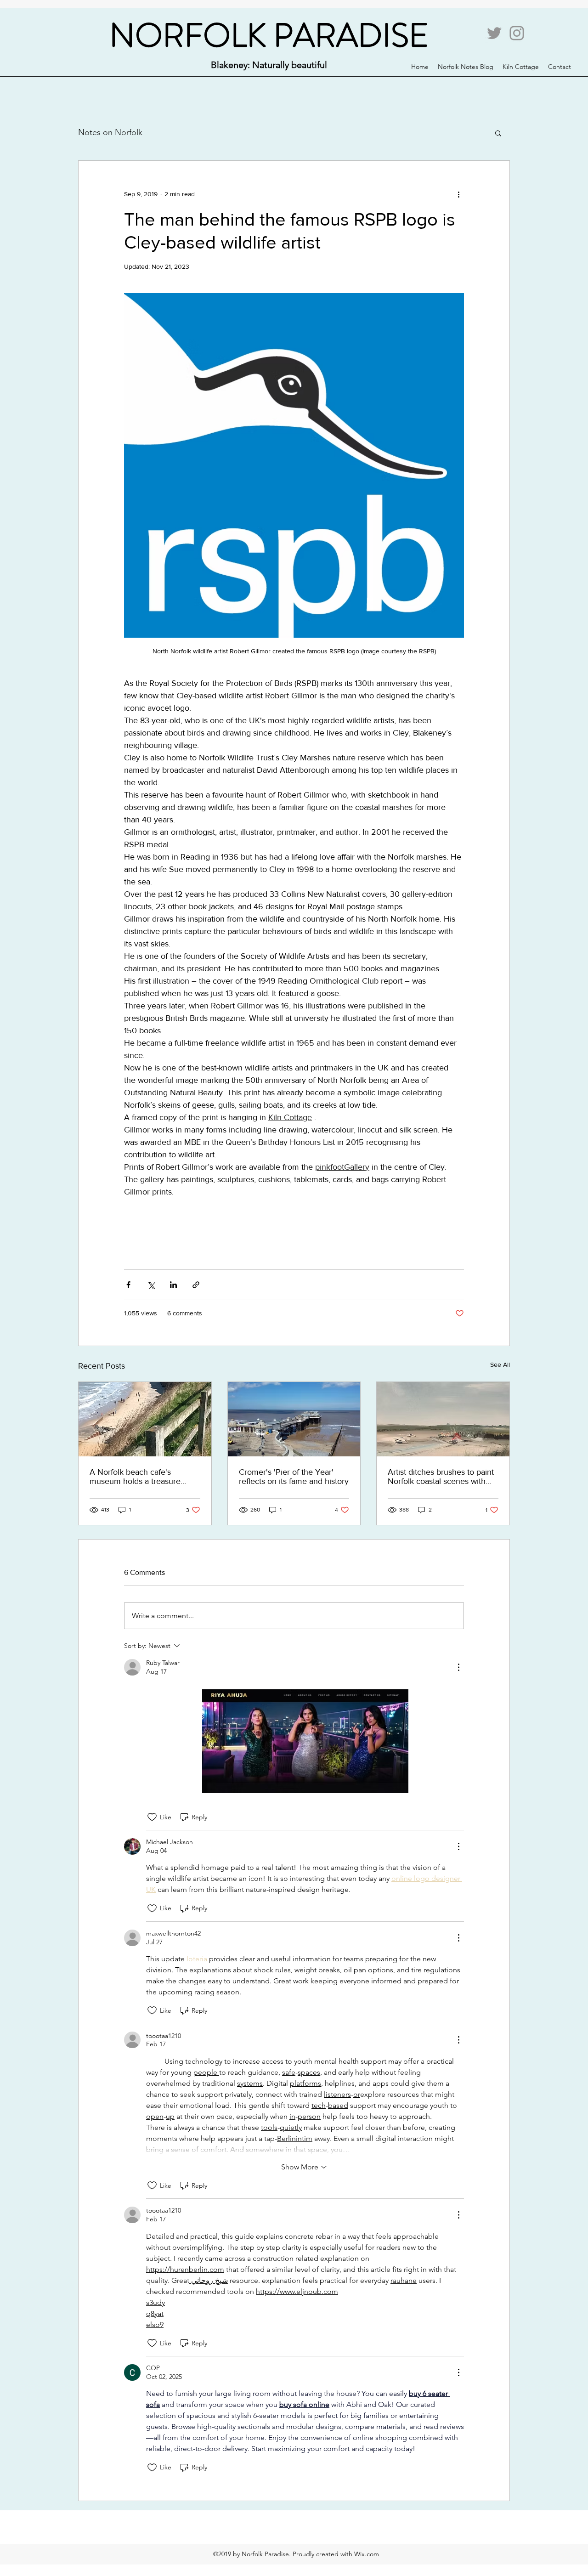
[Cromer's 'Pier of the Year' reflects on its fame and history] (294, 1419)
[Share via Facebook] (128, 1285)
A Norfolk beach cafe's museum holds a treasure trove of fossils (135, 1477)
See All (500, 1364)
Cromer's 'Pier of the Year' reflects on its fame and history (294, 1477)
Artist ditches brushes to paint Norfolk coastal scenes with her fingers (441, 1477)
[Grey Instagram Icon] (517, 33)
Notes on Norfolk (110, 132)
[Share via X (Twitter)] (151, 1285)
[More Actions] (458, 1667)
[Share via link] (196, 1285)
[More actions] (458, 194)
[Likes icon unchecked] (152, 1817)
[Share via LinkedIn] (173, 1285)
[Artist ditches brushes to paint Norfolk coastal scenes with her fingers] (443, 1419)
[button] (498, 133)
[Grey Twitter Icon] (494, 33)
